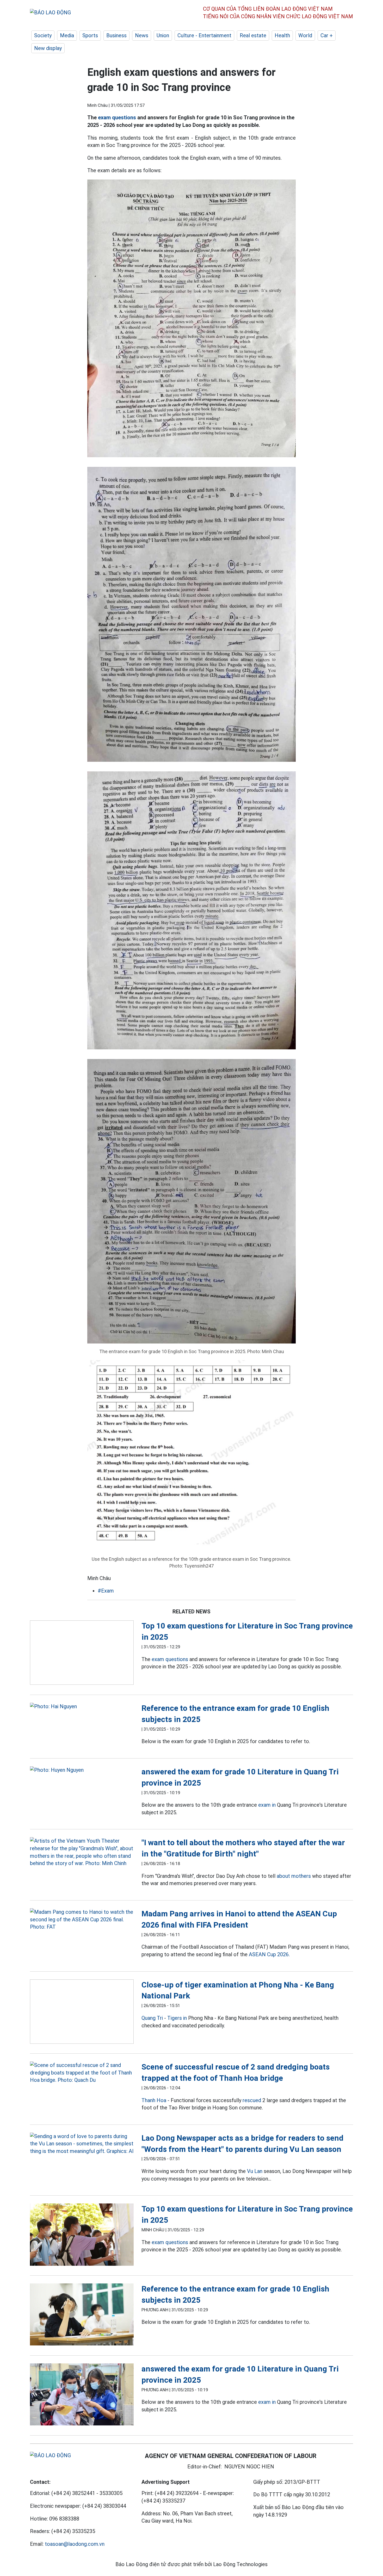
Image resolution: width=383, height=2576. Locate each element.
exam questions (117, 117)
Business (116, 35)
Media (67, 35)
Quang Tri (152, 2018)
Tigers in (177, 2018)
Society (43, 35)
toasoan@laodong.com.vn (75, 2544)
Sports (90, 35)
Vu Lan (255, 2171)
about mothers (294, 1876)
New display (48, 48)
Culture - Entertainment (204, 35)
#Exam (106, 1591)
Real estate (253, 35)
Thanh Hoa (154, 2100)
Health (282, 35)
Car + (327, 35)
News (142, 35)
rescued (252, 2100)
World (305, 35)
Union (163, 35)
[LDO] (82, 1654)
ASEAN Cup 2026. (269, 1954)
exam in (267, 1805)
